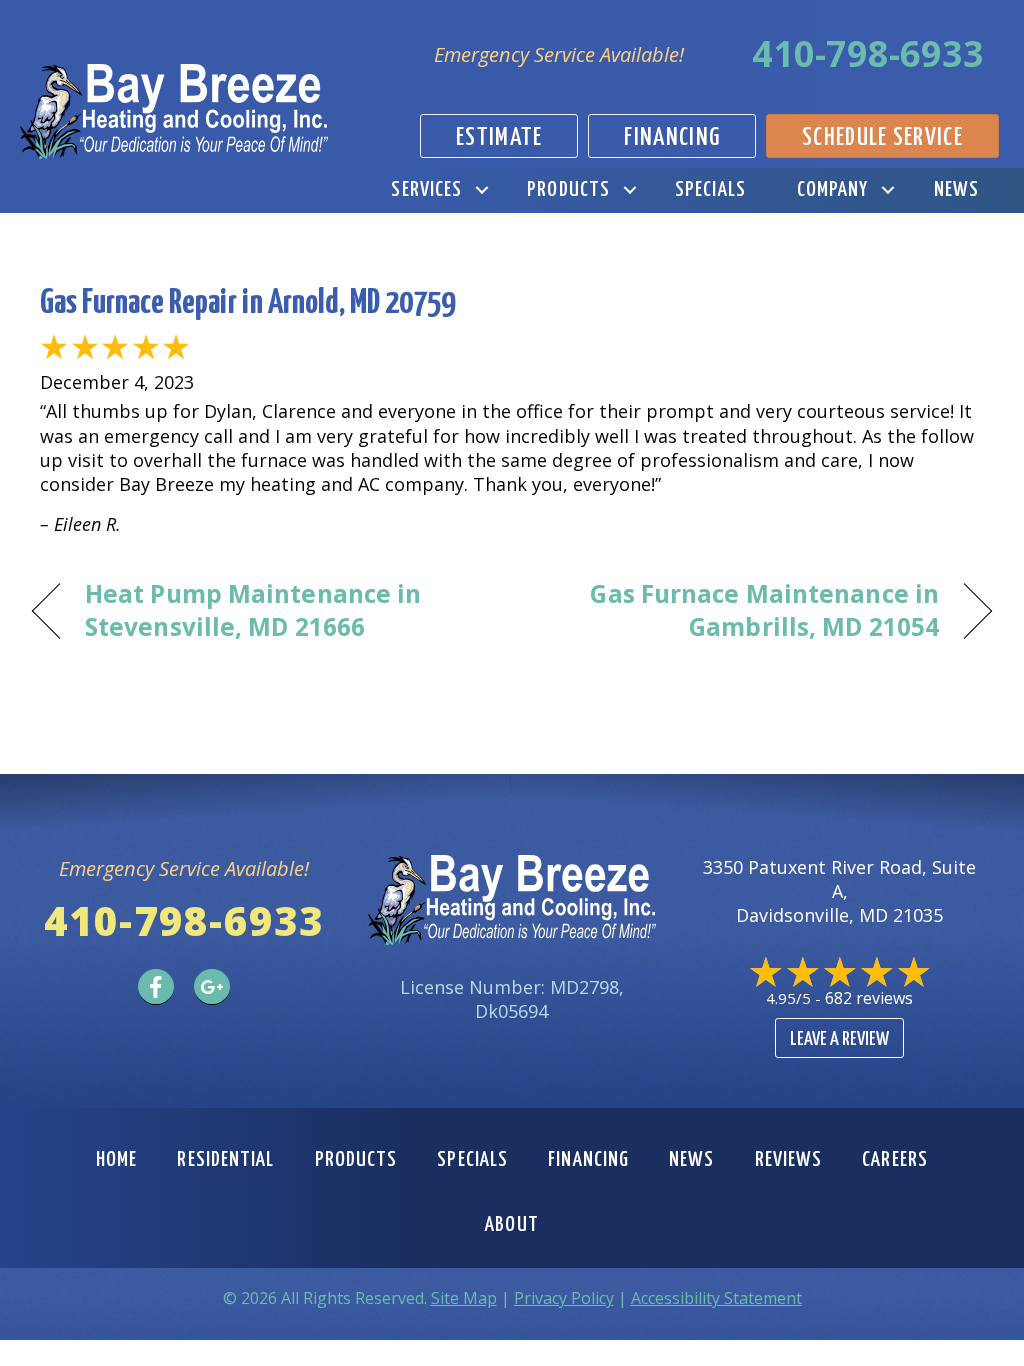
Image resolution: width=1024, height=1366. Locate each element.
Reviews (789, 1160)
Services (426, 190)
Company (833, 190)
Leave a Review (839, 1039)
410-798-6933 (868, 53)
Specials (710, 190)
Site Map (464, 1298)
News (956, 190)
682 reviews (869, 998)
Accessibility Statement (716, 1298)
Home (116, 1160)
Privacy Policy (564, 1298)
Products (568, 190)
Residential (225, 1160)
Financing (588, 1160)
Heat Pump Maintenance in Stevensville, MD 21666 (253, 610)
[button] (481, 190)
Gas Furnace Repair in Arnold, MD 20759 (247, 303)
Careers (895, 1160)
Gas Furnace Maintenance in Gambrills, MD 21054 (739, 610)
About (512, 1225)
